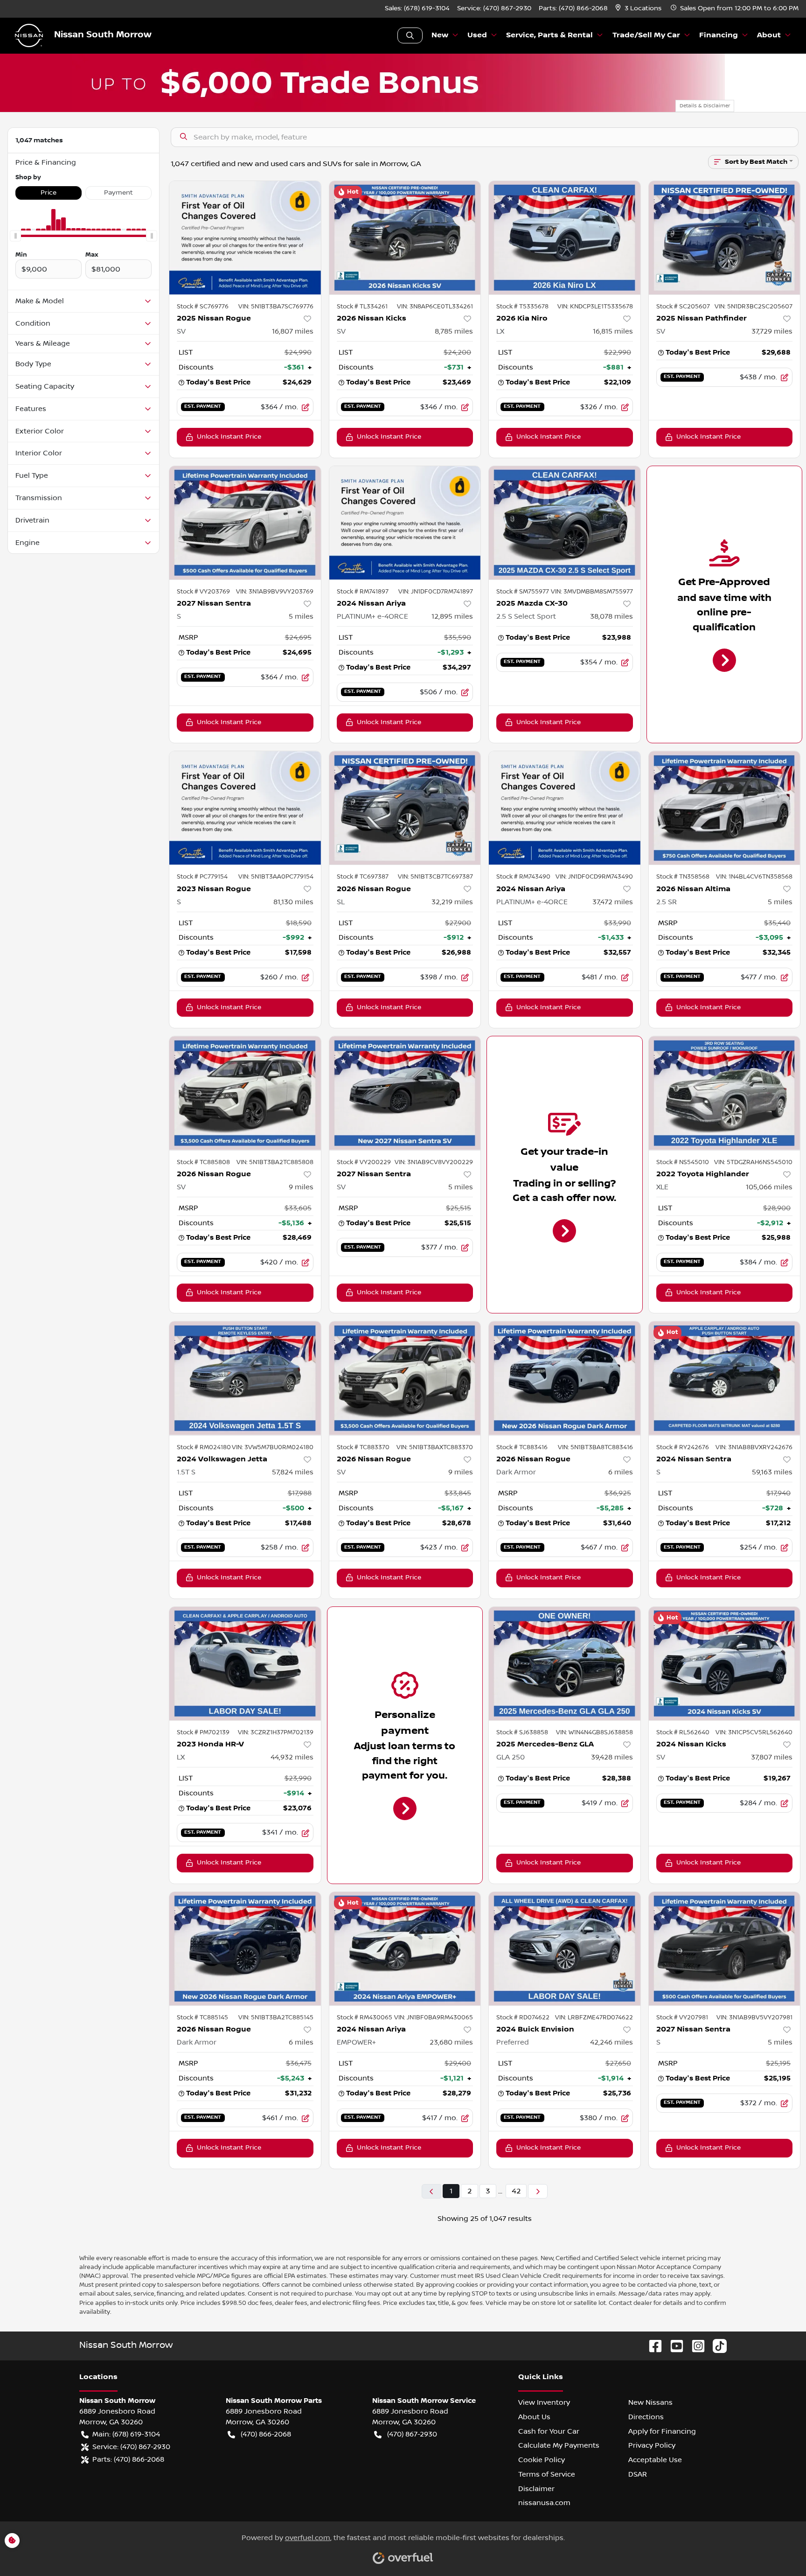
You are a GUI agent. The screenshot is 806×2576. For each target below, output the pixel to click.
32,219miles (452, 902)
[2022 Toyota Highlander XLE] (725, 1093)
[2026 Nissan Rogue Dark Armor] (565, 1378)
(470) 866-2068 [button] (266, 2434)
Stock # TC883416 (522, 1447)
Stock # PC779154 (202, 877)
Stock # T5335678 (522, 307)
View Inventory (544, 2402)
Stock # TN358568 (683, 877)
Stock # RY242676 (683, 1447)
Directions (646, 2417)
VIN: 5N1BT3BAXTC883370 (435, 1447)
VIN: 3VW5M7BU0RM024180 (273, 1447)
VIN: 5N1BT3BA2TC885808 (275, 1162)
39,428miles (612, 1757)
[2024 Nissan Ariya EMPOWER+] (405, 1949)
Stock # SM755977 (523, 592)
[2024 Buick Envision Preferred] (565, 1949)
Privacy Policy (652, 2445)
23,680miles (451, 2042)
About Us (534, 2417)
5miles (301, 616)
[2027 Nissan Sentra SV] (405, 1093)
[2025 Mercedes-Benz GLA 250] (565, 1664)
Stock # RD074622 (523, 2018)
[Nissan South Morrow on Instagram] (695, 2346)
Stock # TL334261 (362, 307)
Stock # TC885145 (202, 2018)
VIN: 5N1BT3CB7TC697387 (435, 877)
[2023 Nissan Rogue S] (245, 808)
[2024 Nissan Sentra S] (725, 1378)
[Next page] (538, 2191)
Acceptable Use (655, 2460)
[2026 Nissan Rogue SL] (405, 808)
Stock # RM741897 (363, 592)
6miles (621, 1472)
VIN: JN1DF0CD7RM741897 (436, 592)
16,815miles (613, 331)
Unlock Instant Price (229, 437)
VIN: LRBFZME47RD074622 (594, 2018)
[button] (639, 9)
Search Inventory (410, 35)
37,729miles (772, 331)
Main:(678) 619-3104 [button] (126, 2434)
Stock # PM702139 (203, 1732)
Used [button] (477, 35)
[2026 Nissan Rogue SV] (245, 1093)
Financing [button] (719, 35)
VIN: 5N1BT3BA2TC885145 (276, 2018)
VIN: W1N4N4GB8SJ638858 (594, 1732)
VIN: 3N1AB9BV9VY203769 (275, 592)
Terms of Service (547, 2474)
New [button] (440, 35)
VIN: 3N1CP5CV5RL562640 (754, 1732)
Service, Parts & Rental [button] (549, 35)
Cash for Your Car (549, 2431)
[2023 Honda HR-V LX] (245, 1664)
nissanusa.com (544, 2503)
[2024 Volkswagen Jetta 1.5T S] (245, 1378)
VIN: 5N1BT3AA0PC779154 (276, 877)
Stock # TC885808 (203, 1162)
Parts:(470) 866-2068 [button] (128, 2459)
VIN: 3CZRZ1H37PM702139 (276, 1732)
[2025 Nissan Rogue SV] (245, 238)
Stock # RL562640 (683, 1732)
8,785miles (454, 331)
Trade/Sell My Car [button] (646, 35)
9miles (301, 1187)
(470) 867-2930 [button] (412, 2434)
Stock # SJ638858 (522, 1732)
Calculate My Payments (559, 2445)
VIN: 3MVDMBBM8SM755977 (592, 592)
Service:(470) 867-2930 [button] (131, 2447)
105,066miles (769, 1187)
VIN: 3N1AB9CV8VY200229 (434, 1162)
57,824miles (293, 1472)
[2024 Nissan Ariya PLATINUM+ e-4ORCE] (405, 523)
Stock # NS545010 (683, 1162)
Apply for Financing (662, 2431)
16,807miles (293, 331)
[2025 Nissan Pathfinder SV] (725, 238)
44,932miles (292, 1757)
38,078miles (611, 616)
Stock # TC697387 (363, 877)
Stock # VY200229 (364, 1162)
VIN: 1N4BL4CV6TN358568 (754, 877)
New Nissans (650, 2402)
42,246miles (611, 2042)
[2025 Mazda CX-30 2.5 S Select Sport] (565, 523)
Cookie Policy (542, 2460)
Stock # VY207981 (682, 2018)
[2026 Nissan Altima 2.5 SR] (725, 808)
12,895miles (452, 616)
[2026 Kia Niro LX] (565, 238)
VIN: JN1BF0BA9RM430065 (434, 2018)
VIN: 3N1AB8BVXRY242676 (754, 1447)
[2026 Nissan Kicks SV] (405, 238)
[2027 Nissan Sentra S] (245, 523)
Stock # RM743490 (523, 877)
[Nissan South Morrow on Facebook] (652, 2346)
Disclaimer (536, 2489)
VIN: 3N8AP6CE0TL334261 (435, 307)
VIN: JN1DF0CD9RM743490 (594, 877)
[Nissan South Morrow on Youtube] (673, 2346)
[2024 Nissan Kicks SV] (725, 1664)
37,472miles (613, 902)
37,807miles (772, 1757)
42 (516, 2191)
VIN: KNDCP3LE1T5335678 (595, 307)
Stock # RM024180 (204, 1447)
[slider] (15, 236)
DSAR (638, 2474)
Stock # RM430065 (365, 2018)
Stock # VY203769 (203, 592)
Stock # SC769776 (203, 307)
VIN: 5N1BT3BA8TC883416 (595, 1447)
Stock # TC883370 (363, 1447)
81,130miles (293, 902)
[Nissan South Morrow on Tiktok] (716, 2346)
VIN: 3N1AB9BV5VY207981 (754, 2018)
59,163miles (772, 1472)
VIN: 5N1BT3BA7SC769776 (276, 307)
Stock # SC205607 (683, 307)
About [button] (769, 35)
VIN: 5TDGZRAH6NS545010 (753, 1162)
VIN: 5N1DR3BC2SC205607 (754, 307)
